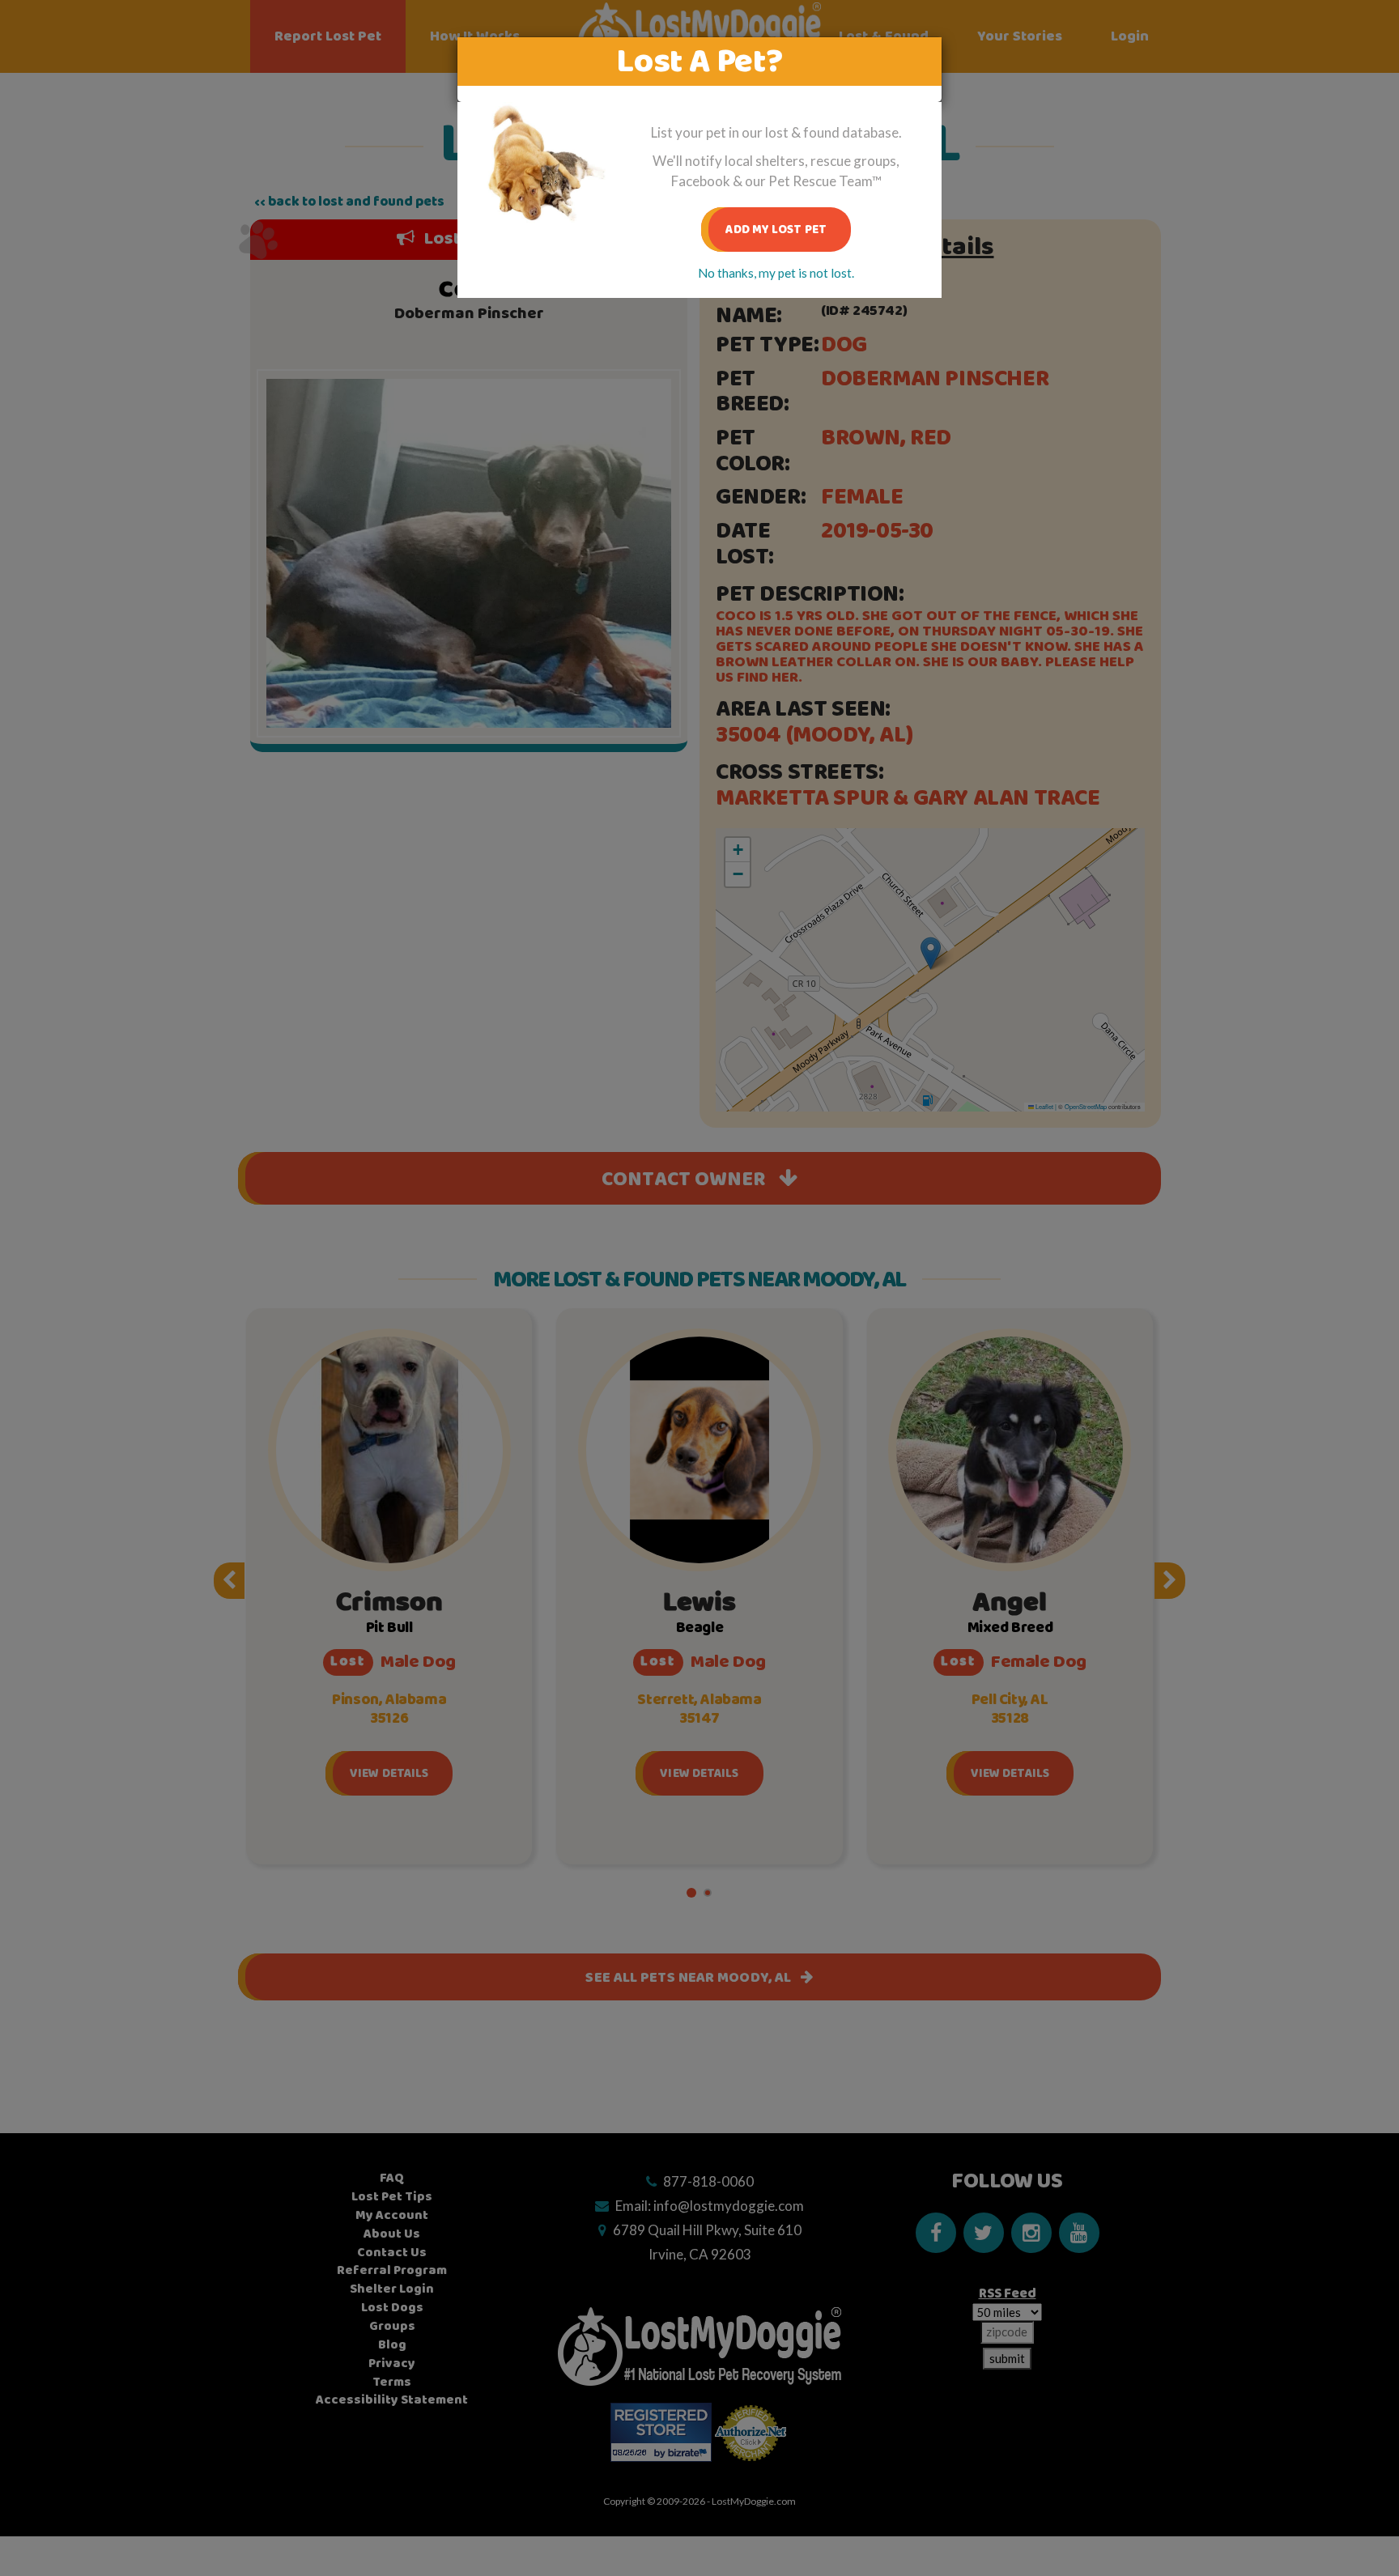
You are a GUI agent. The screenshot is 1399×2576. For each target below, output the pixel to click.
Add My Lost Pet (776, 230)
